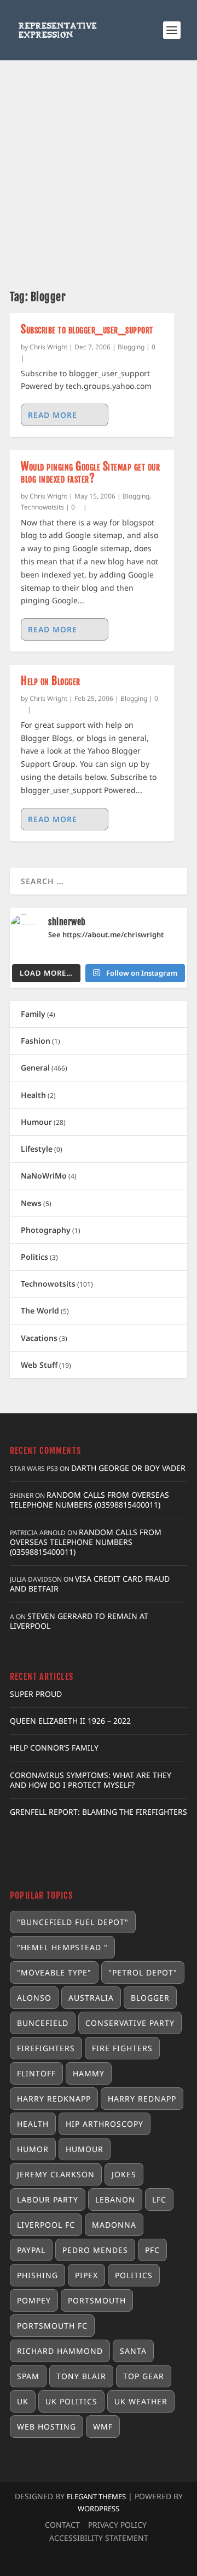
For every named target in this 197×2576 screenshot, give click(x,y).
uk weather (141, 2401)
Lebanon (115, 2199)
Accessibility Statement (99, 2538)
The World (40, 1310)
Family (33, 1014)
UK (23, 2401)
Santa (133, 2351)
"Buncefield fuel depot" (73, 1922)
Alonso (34, 1998)
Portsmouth (97, 2300)
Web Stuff (39, 1365)
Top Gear (144, 2376)
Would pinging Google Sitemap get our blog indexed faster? (90, 472)
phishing (37, 2275)
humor (33, 2149)
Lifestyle (37, 1149)
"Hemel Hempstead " (62, 1947)
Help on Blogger (51, 681)
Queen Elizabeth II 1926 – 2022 (70, 1721)
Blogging (131, 347)
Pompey (34, 2300)
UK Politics (71, 2401)
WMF (103, 2427)
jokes (124, 2174)
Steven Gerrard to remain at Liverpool (79, 1621)
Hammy (89, 2073)
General (35, 1068)
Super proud (36, 1694)
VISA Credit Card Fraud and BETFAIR (90, 1584)
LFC (159, 2199)
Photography (46, 1230)
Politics (34, 1257)
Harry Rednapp (142, 2099)
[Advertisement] (99, 165)
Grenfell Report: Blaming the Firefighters (99, 1812)
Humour (36, 1122)
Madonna (114, 2225)
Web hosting (47, 2427)
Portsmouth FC (52, 2326)
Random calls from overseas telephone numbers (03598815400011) (89, 1500)
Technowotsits (42, 507)
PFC (152, 2250)
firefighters (46, 2048)
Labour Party (48, 2199)
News (31, 1203)
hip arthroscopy (105, 2124)
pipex (86, 2275)
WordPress (99, 2509)
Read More (53, 415)
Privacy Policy (117, 2525)
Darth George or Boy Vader (128, 1468)
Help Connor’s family (54, 1748)
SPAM (28, 2376)
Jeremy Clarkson (56, 2174)
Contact (62, 2525)
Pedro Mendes (95, 2250)
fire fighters (122, 2048)
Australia (91, 1998)
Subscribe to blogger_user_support (87, 329)
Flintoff (36, 2073)
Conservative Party (130, 2023)
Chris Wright (48, 347)
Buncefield (43, 2023)
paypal (31, 2250)
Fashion (36, 1041)
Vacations (39, 1338)
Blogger (150, 1998)
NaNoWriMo (44, 1176)
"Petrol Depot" (143, 1972)
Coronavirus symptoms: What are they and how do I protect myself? (91, 1780)
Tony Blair (81, 2376)
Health (33, 1095)
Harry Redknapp (54, 2099)
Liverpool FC (46, 2225)
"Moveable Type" (54, 1972)
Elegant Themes (96, 2496)
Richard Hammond (60, 2351)
